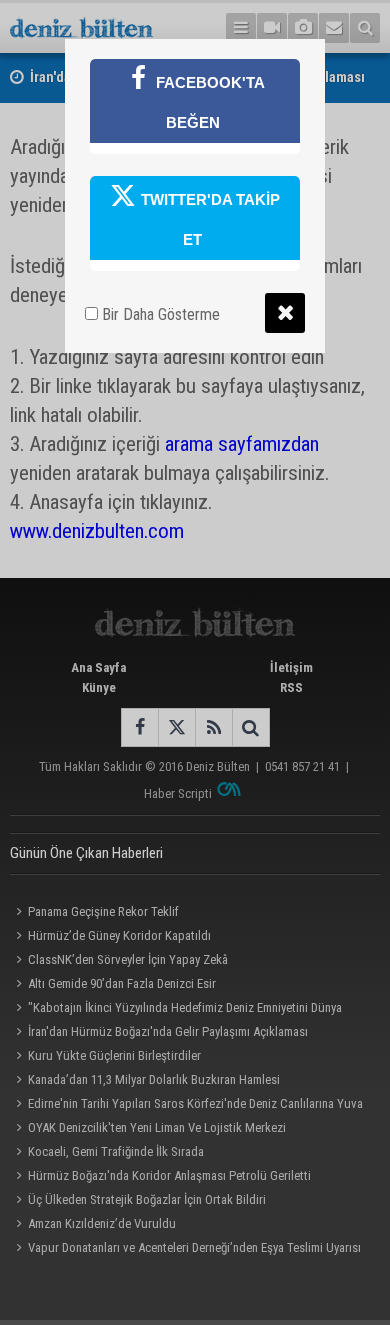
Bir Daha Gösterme (159, 314)
